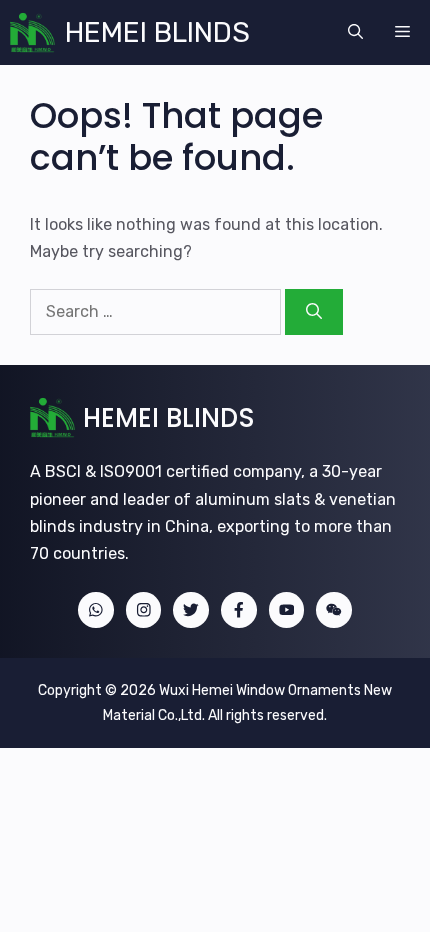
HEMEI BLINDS (157, 32)
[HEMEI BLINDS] (32, 32)
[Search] (314, 312)
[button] (355, 32)
